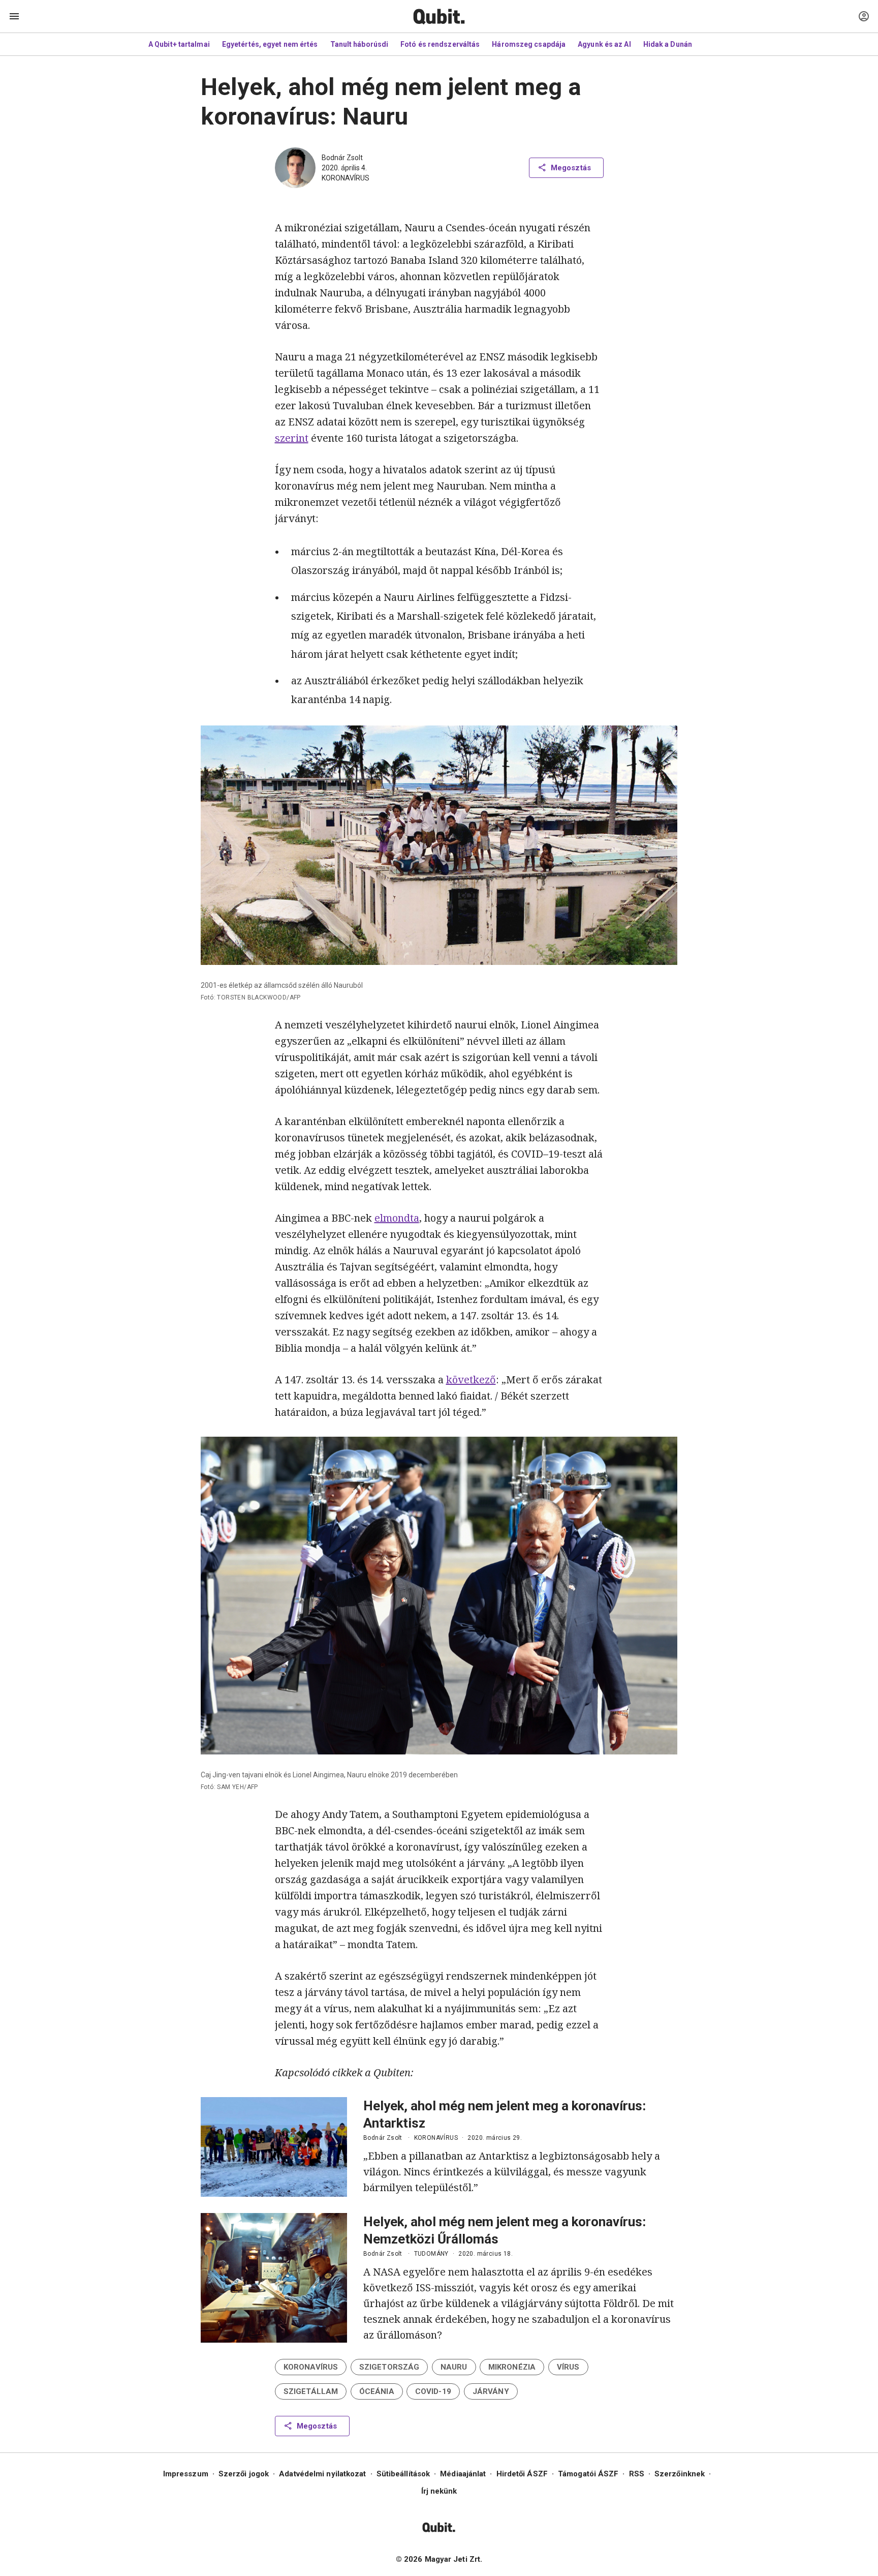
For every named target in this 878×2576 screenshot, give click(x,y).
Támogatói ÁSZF (588, 2474)
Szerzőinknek (680, 2474)
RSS (637, 2474)
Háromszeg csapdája (529, 44)
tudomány (431, 2254)
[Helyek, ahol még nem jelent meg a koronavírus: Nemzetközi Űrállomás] (274, 2278)
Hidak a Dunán (668, 44)
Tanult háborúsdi (359, 44)
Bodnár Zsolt (342, 158)
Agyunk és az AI (604, 44)
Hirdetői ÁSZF (522, 2474)
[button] (311, 2367)
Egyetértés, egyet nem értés (270, 44)
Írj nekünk (439, 2491)
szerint (292, 438)
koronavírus (346, 178)
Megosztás (571, 168)
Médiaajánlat (463, 2474)
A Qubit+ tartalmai (179, 44)
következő (471, 1380)
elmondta (397, 1218)
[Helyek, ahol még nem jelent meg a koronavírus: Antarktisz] (274, 2147)
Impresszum (186, 2474)
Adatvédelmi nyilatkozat (322, 2474)
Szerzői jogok (244, 2474)
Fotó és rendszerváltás (440, 44)
